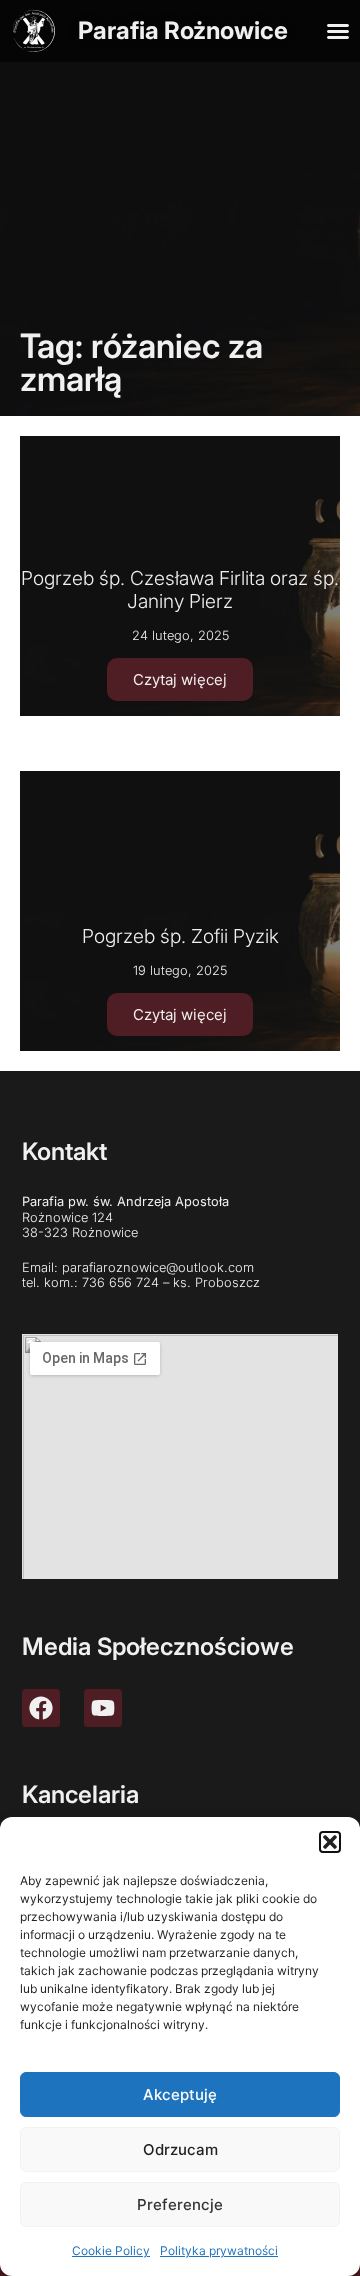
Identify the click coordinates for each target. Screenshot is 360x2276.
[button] (330, 1842)
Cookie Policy (111, 2250)
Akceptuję (180, 2094)
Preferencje (180, 2204)
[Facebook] (41, 1708)
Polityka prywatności (219, 2250)
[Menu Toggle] (338, 31)
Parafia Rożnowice (183, 30)
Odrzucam (180, 2149)
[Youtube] (103, 1708)
